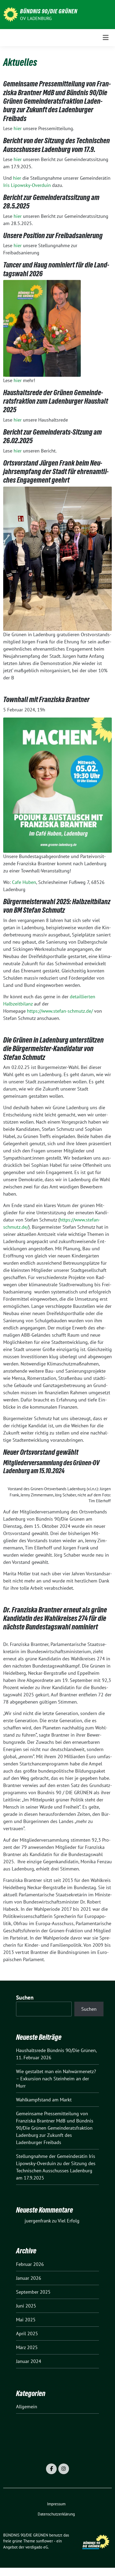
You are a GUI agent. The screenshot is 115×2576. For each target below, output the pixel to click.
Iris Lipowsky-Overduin (27, 185)
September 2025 (33, 2292)
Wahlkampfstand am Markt (44, 2100)
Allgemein (27, 2407)
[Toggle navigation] (106, 37)
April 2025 (27, 2333)
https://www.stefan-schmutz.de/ (61, 1011)
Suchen (25, 1998)
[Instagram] (64, 2469)
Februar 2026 (30, 2264)
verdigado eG (37, 2547)
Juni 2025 (26, 2306)
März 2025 (27, 2347)
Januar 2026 (29, 2278)
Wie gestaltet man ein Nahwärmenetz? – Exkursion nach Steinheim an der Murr (56, 2079)
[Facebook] (51, 2469)
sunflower (45, 2541)
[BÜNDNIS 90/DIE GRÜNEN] (11, 14)
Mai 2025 (26, 2320)
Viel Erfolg (69, 2221)
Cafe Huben (24, 882)
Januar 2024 (29, 2361)
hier (18, 128)
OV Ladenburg (36, 18)
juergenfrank (38, 2221)
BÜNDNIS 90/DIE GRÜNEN (49, 11)
